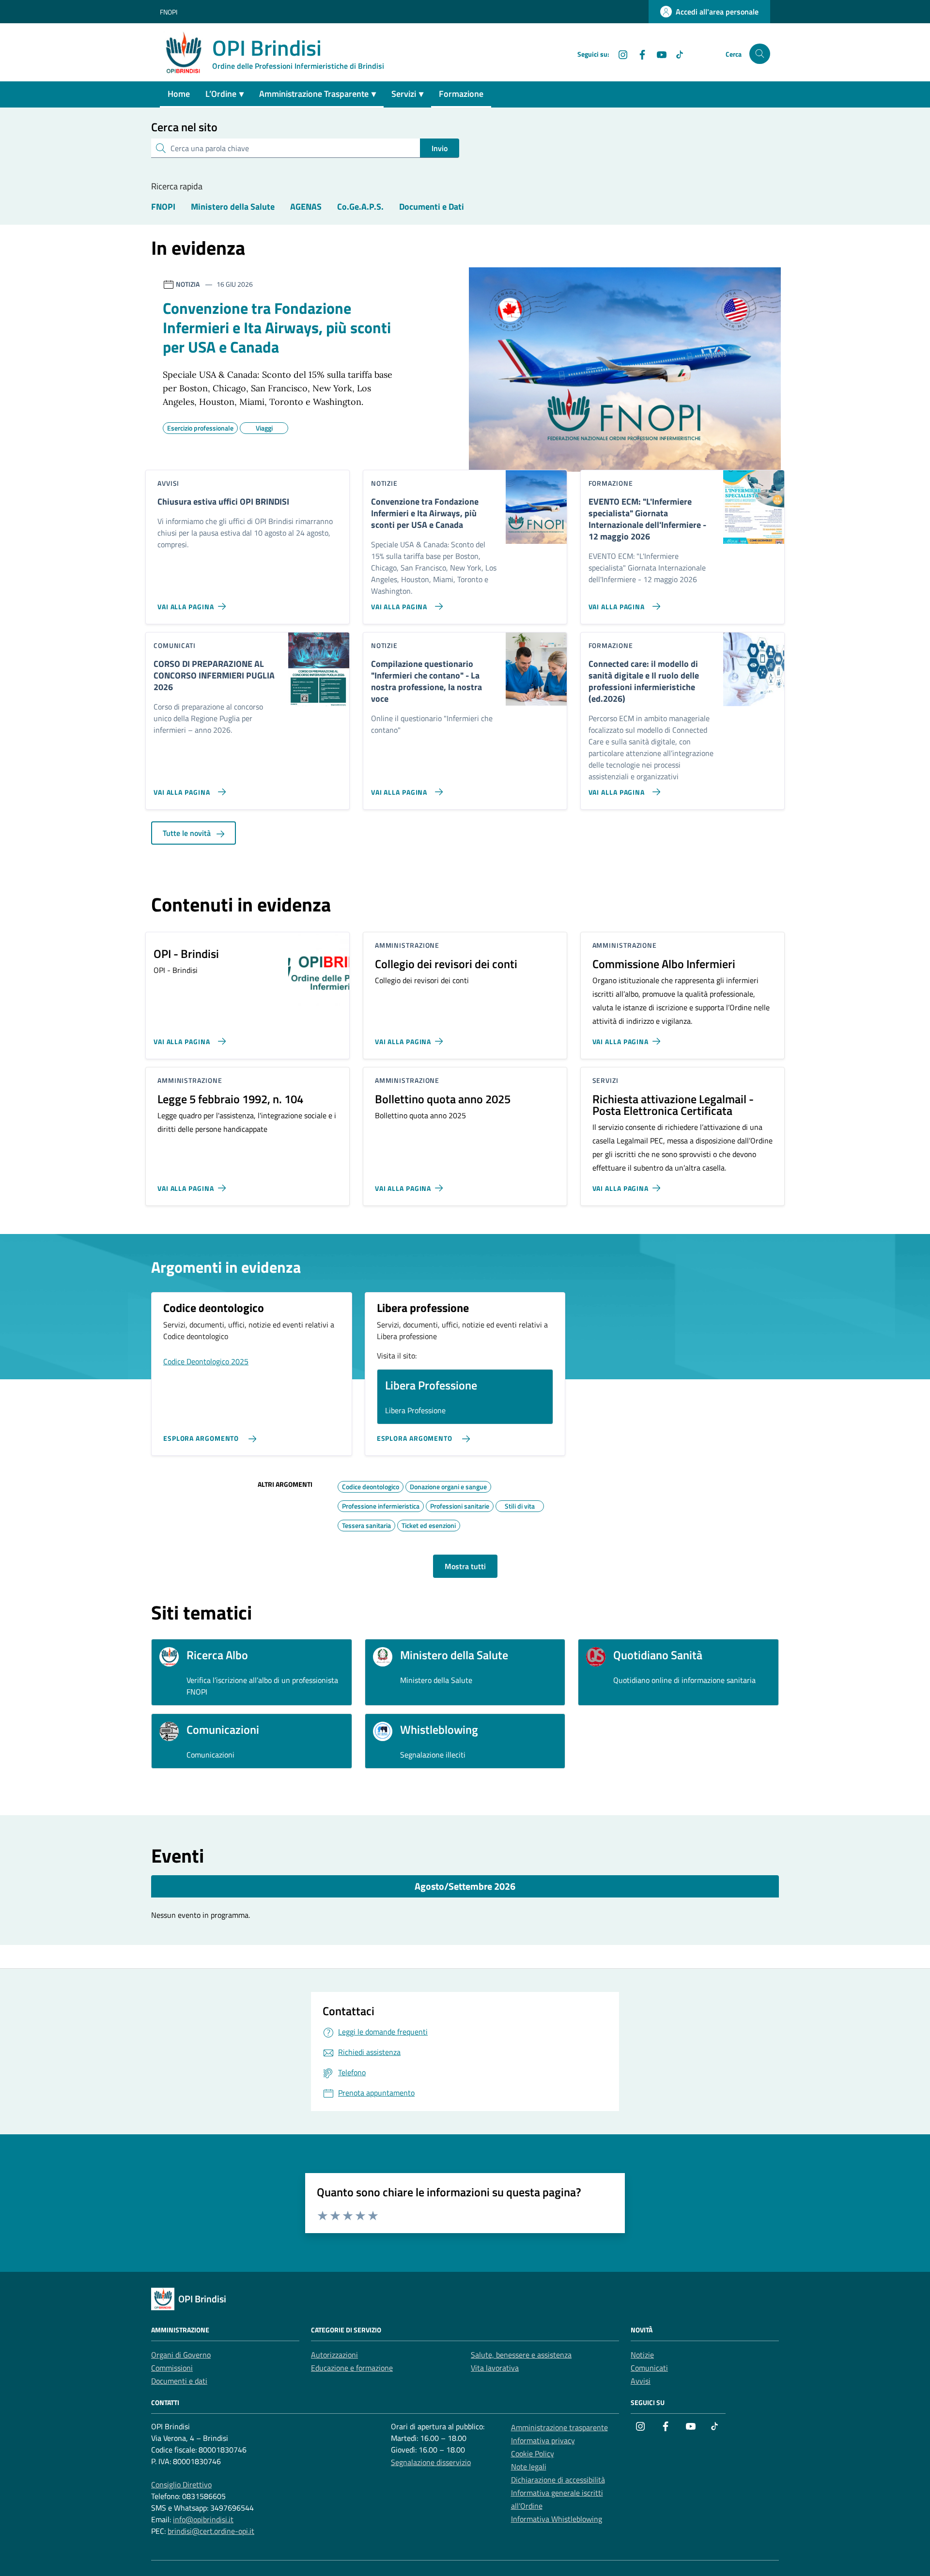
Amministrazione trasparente (559, 2427)
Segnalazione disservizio (431, 2462)
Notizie (642, 2355)
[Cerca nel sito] (760, 54)
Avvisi (641, 2381)
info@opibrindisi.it (203, 2519)
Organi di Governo (181, 2355)
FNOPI (169, 12)
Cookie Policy (533, 2453)
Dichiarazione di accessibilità (558, 2480)
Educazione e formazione (352, 2368)
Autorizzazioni (334, 2355)
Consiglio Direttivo (181, 2484)
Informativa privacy (543, 2440)
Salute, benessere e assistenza (521, 2355)
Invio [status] (440, 148)
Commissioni (172, 2368)
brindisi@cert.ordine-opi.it (211, 2531)
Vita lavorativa (495, 2368)
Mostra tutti (465, 1566)
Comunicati (649, 2368)
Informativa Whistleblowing (557, 2519)
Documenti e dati (179, 2381)
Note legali (529, 2467)
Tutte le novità (188, 833)
